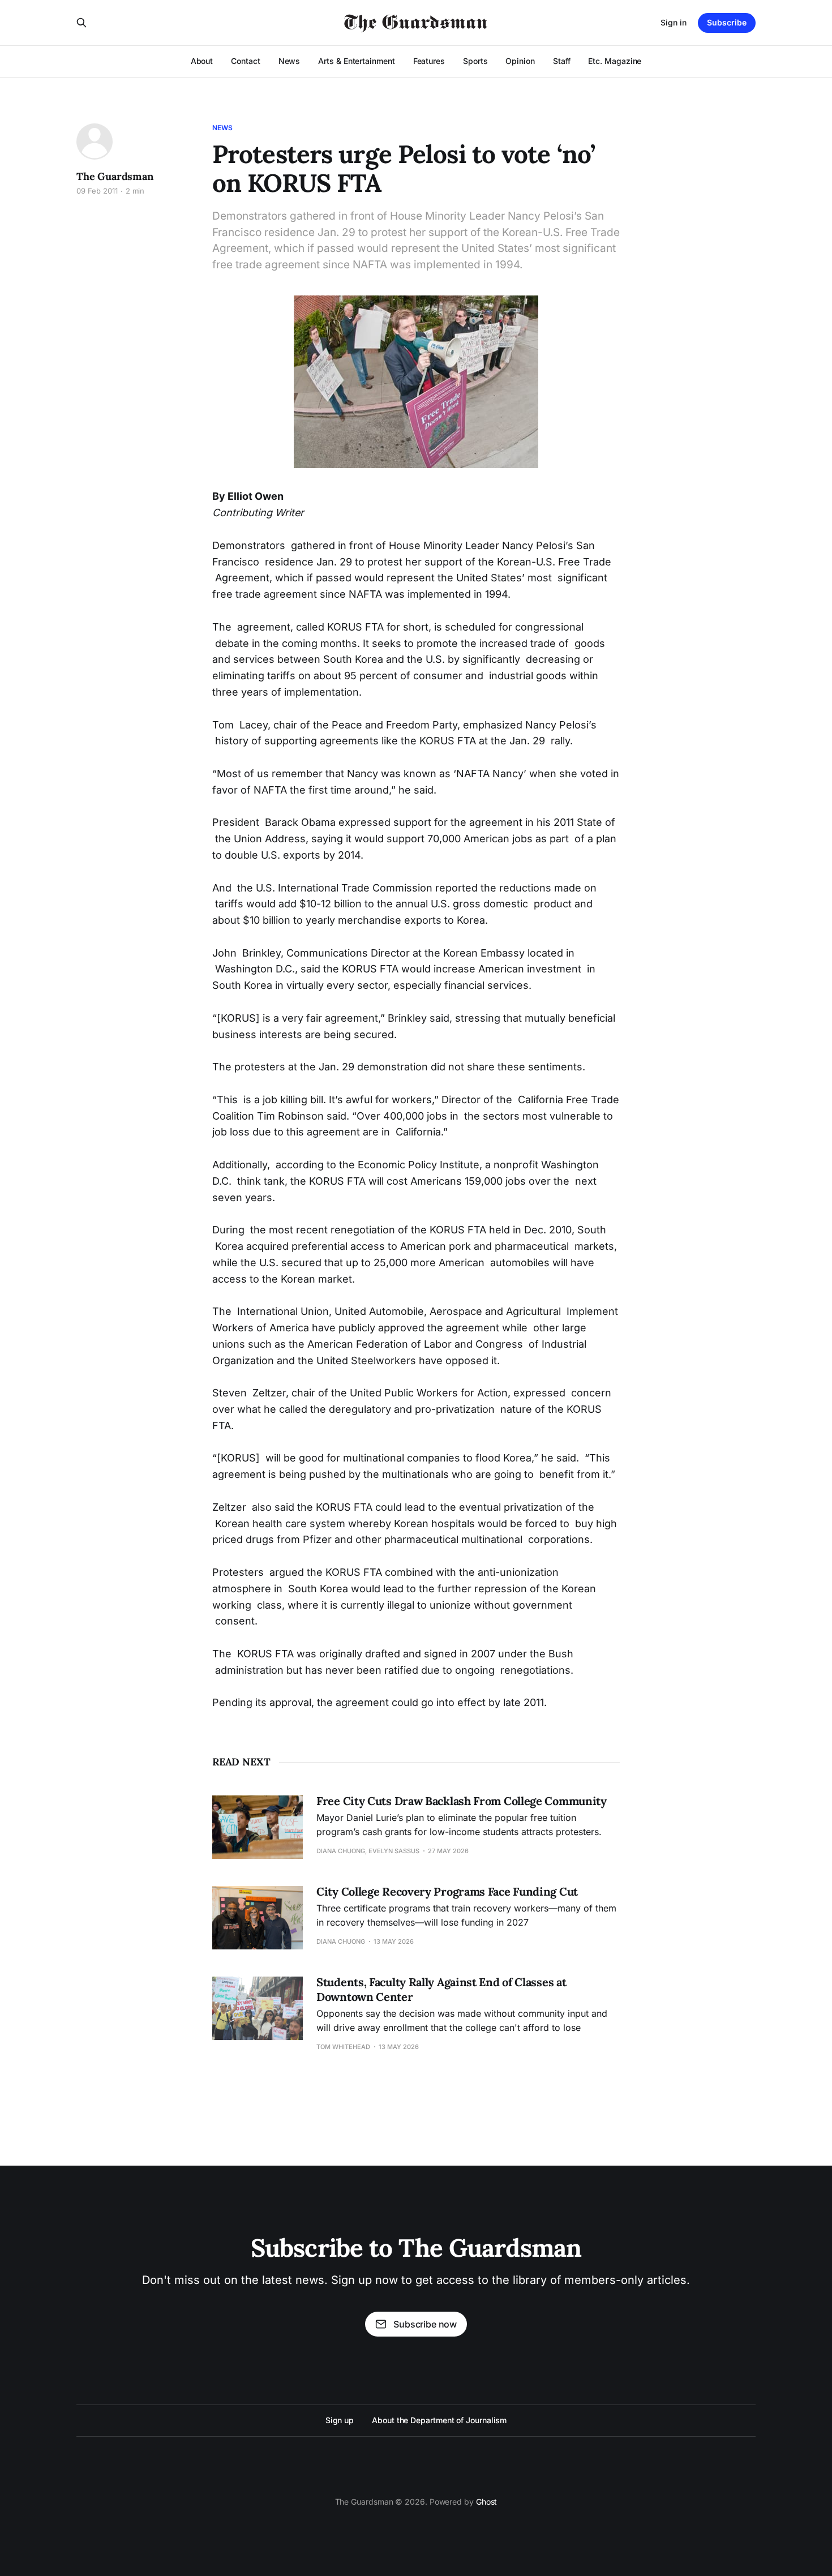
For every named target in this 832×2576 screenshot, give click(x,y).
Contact (245, 61)
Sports (475, 61)
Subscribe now (425, 2324)
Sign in (674, 22)
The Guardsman (115, 176)
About (202, 61)
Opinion (520, 61)
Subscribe (727, 22)
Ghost (487, 2502)
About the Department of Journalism (439, 2420)
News (290, 61)
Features (429, 61)
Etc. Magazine (615, 61)
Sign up (340, 2420)
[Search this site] (82, 23)
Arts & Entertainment (356, 61)
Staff (562, 61)
